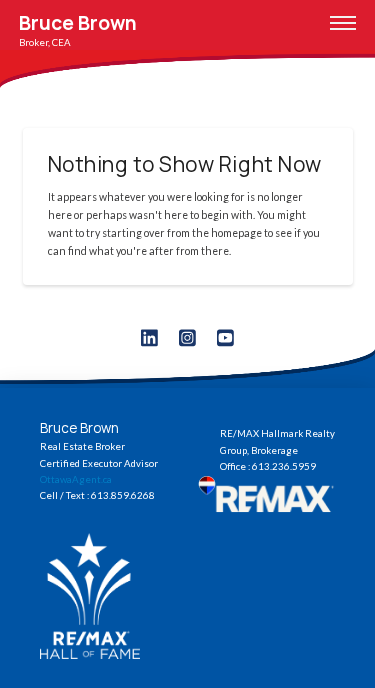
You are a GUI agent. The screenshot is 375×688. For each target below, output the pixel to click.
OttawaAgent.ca (76, 479)
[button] (343, 23)
